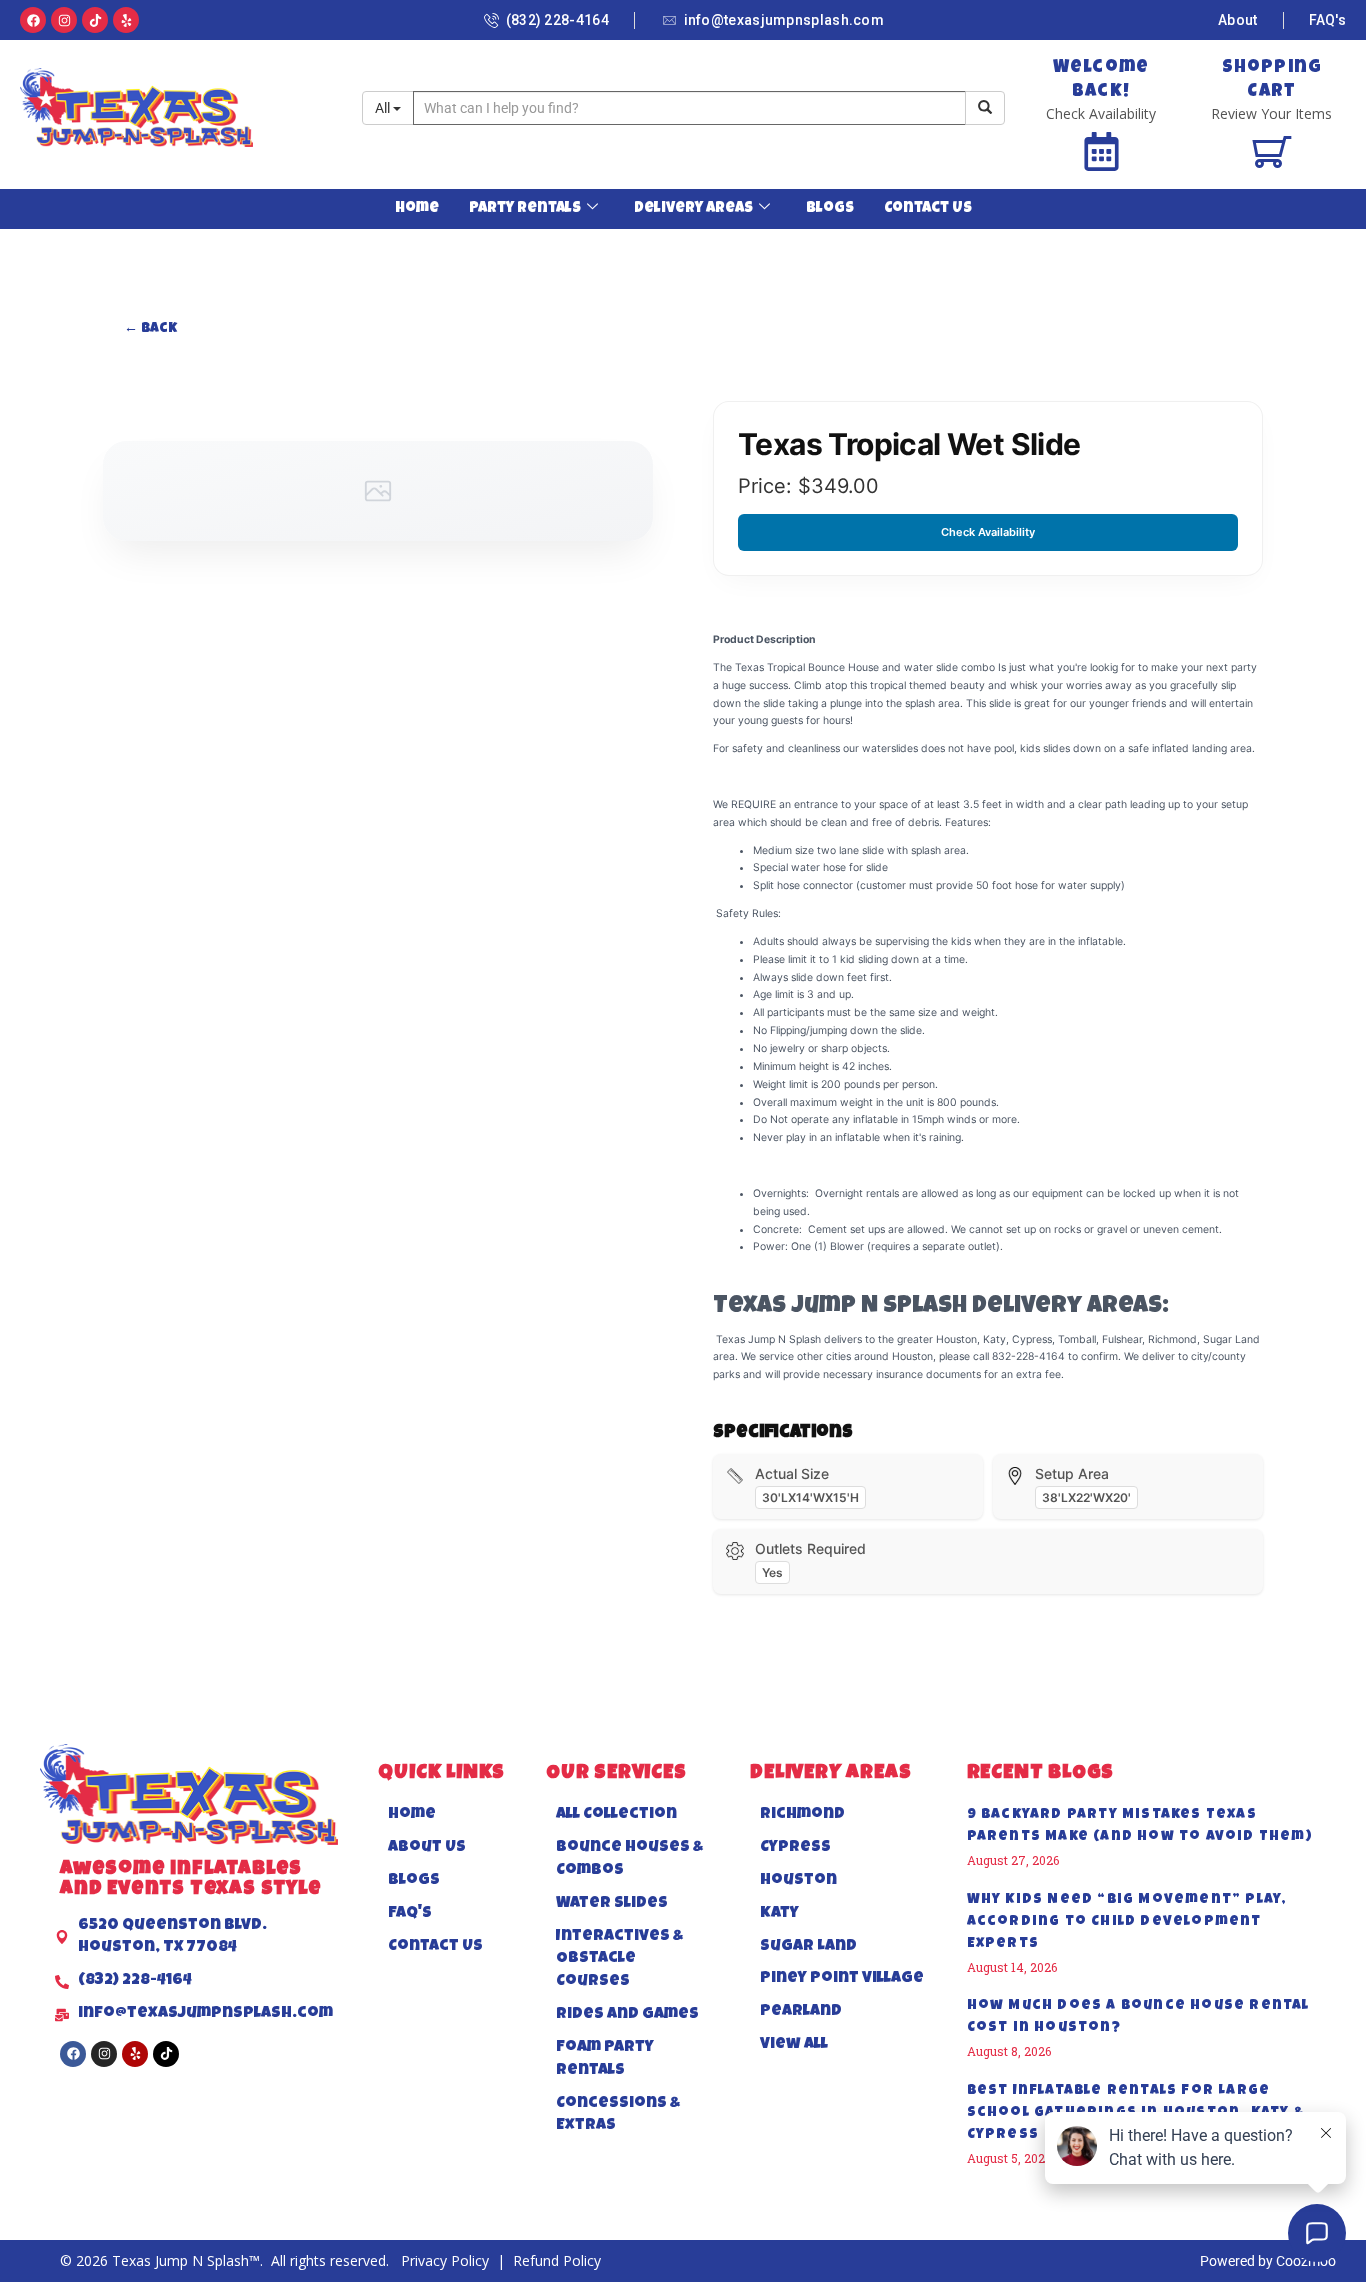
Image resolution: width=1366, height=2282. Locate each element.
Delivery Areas (693, 208)
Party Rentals (525, 208)
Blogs (830, 208)
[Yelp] (126, 20)
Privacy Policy (447, 2260)
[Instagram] (64, 20)
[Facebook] (33, 20)
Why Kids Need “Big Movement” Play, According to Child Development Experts (1127, 1922)
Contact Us (928, 208)
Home (417, 208)
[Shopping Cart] (1271, 151)
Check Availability (988, 532)
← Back (150, 329)
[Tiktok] (95, 20)
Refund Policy (557, 2260)
